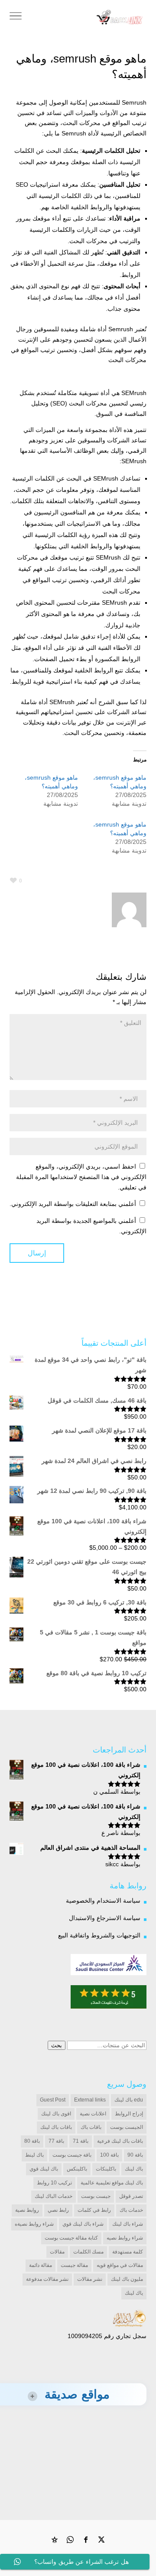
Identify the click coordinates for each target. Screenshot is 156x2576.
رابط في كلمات (94, 2210)
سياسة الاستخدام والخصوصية (103, 1901)
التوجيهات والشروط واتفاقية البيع (99, 1935)
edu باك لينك (129, 2100)
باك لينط (34, 2155)
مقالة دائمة (41, 2265)
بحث (57, 2045)
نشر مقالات (90, 2279)
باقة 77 (56, 2141)
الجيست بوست (127, 2127)
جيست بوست (96, 2196)
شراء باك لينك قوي (83, 2224)
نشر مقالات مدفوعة (47, 2279)
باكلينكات (106, 2169)
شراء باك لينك (128, 2224)
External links (90, 2100)
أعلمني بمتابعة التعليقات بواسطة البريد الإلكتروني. (73, 1204)
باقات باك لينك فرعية (120, 2141)
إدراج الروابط (129, 2114)
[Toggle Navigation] (16, 17)
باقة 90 (135, 2155)
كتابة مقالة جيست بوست (71, 2238)
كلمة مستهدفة (128, 2252)
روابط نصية (27, 2210)
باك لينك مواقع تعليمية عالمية (112, 2183)
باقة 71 (81, 2141)
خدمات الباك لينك (54, 2196)
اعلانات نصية (93, 2114)
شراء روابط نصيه (125, 2238)
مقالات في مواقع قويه (120, 2265)
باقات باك (91, 2127)
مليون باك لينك (127, 2279)
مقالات (57, 2252)
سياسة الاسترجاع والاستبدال (105, 1918)
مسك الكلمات (88, 2252)
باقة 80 (32, 2141)
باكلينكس (77, 2169)
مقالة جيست (74, 2265)
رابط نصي (58, 2210)
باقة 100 (109, 2155)
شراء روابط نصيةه (34, 2224)
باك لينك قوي (44, 2169)
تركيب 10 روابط (54, 2183)
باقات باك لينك (56, 2127)
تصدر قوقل (131, 2196)
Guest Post (53, 2100)
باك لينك (134, 2169)
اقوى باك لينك (56, 2114)
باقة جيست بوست (72, 2155)
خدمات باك (131, 2210)
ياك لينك (134, 2293)
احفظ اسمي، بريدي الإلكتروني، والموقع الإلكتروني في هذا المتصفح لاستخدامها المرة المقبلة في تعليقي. (81, 1177)
